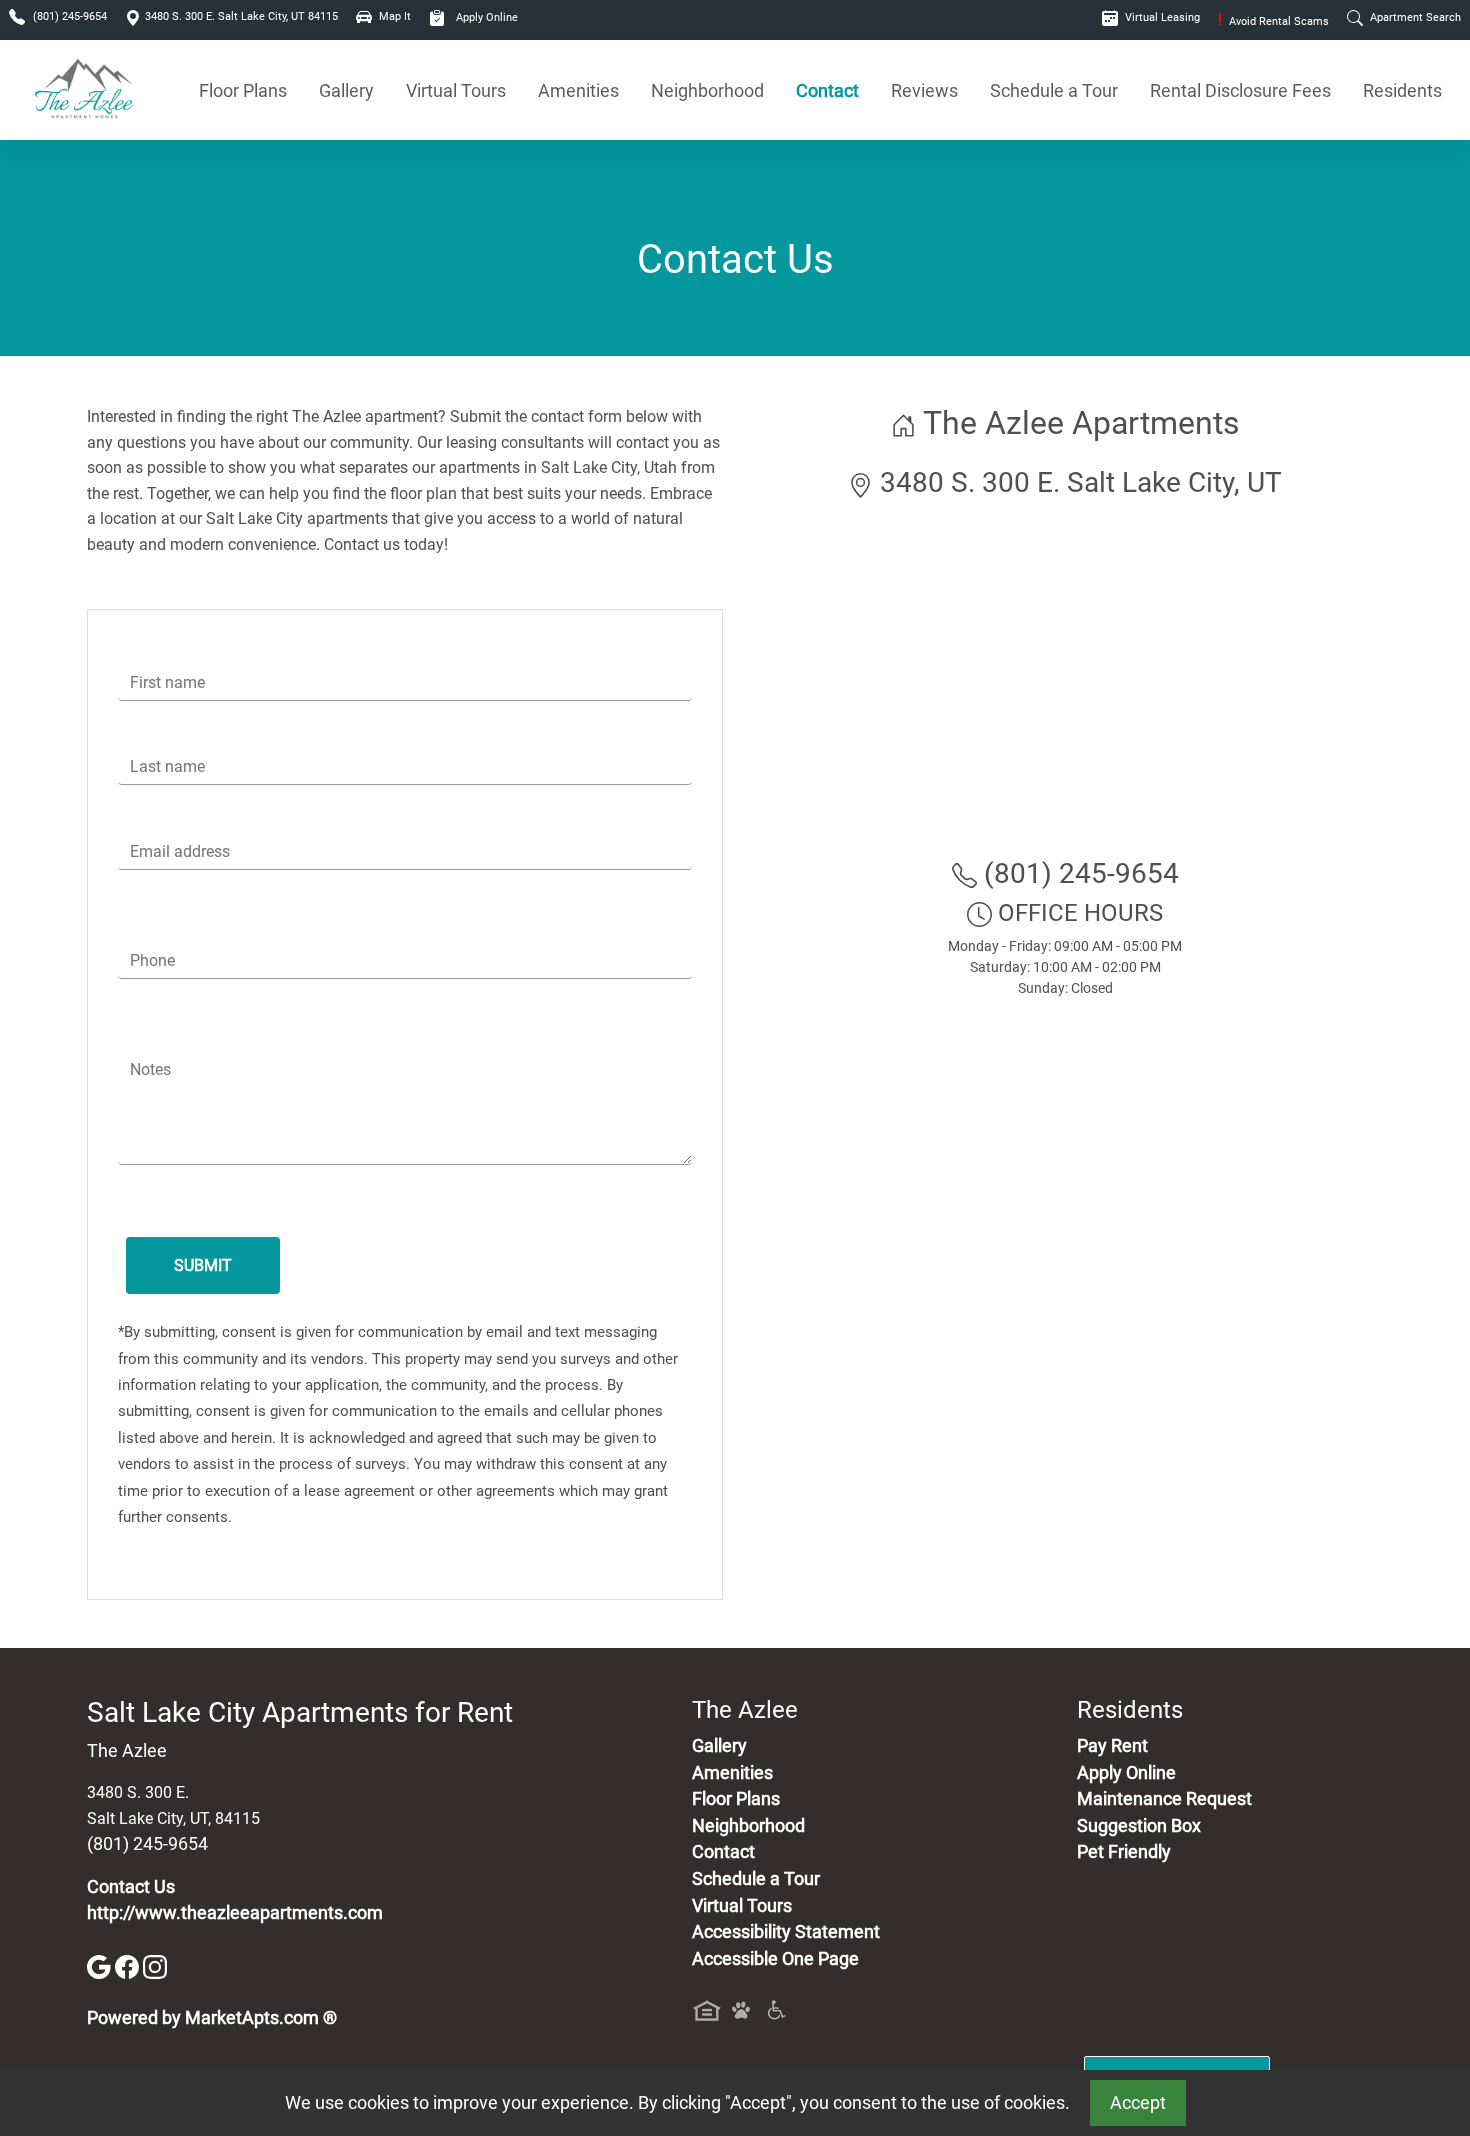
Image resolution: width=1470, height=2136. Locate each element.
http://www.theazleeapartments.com (235, 1913)
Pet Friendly (1124, 1852)
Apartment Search (1414, 17)
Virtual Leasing (1161, 17)
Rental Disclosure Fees (1240, 90)
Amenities (578, 90)
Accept (1138, 2103)
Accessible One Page (775, 1959)
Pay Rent (1112, 1746)
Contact (827, 90)
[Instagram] (155, 1966)
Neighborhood (707, 90)
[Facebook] (129, 1966)
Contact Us (131, 1887)
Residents (1402, 90)
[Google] (101, 1966)
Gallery (346, 90)
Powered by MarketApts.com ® (212, 2018)
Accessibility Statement (786, 1932)
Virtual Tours (456, 90)
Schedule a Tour (1054, 90)
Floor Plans (243, 90)
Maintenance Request (1164, 1799)
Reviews (924, 90)
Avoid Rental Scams (1273, 21)
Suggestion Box (1139, 1826)
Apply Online (485, 17)
